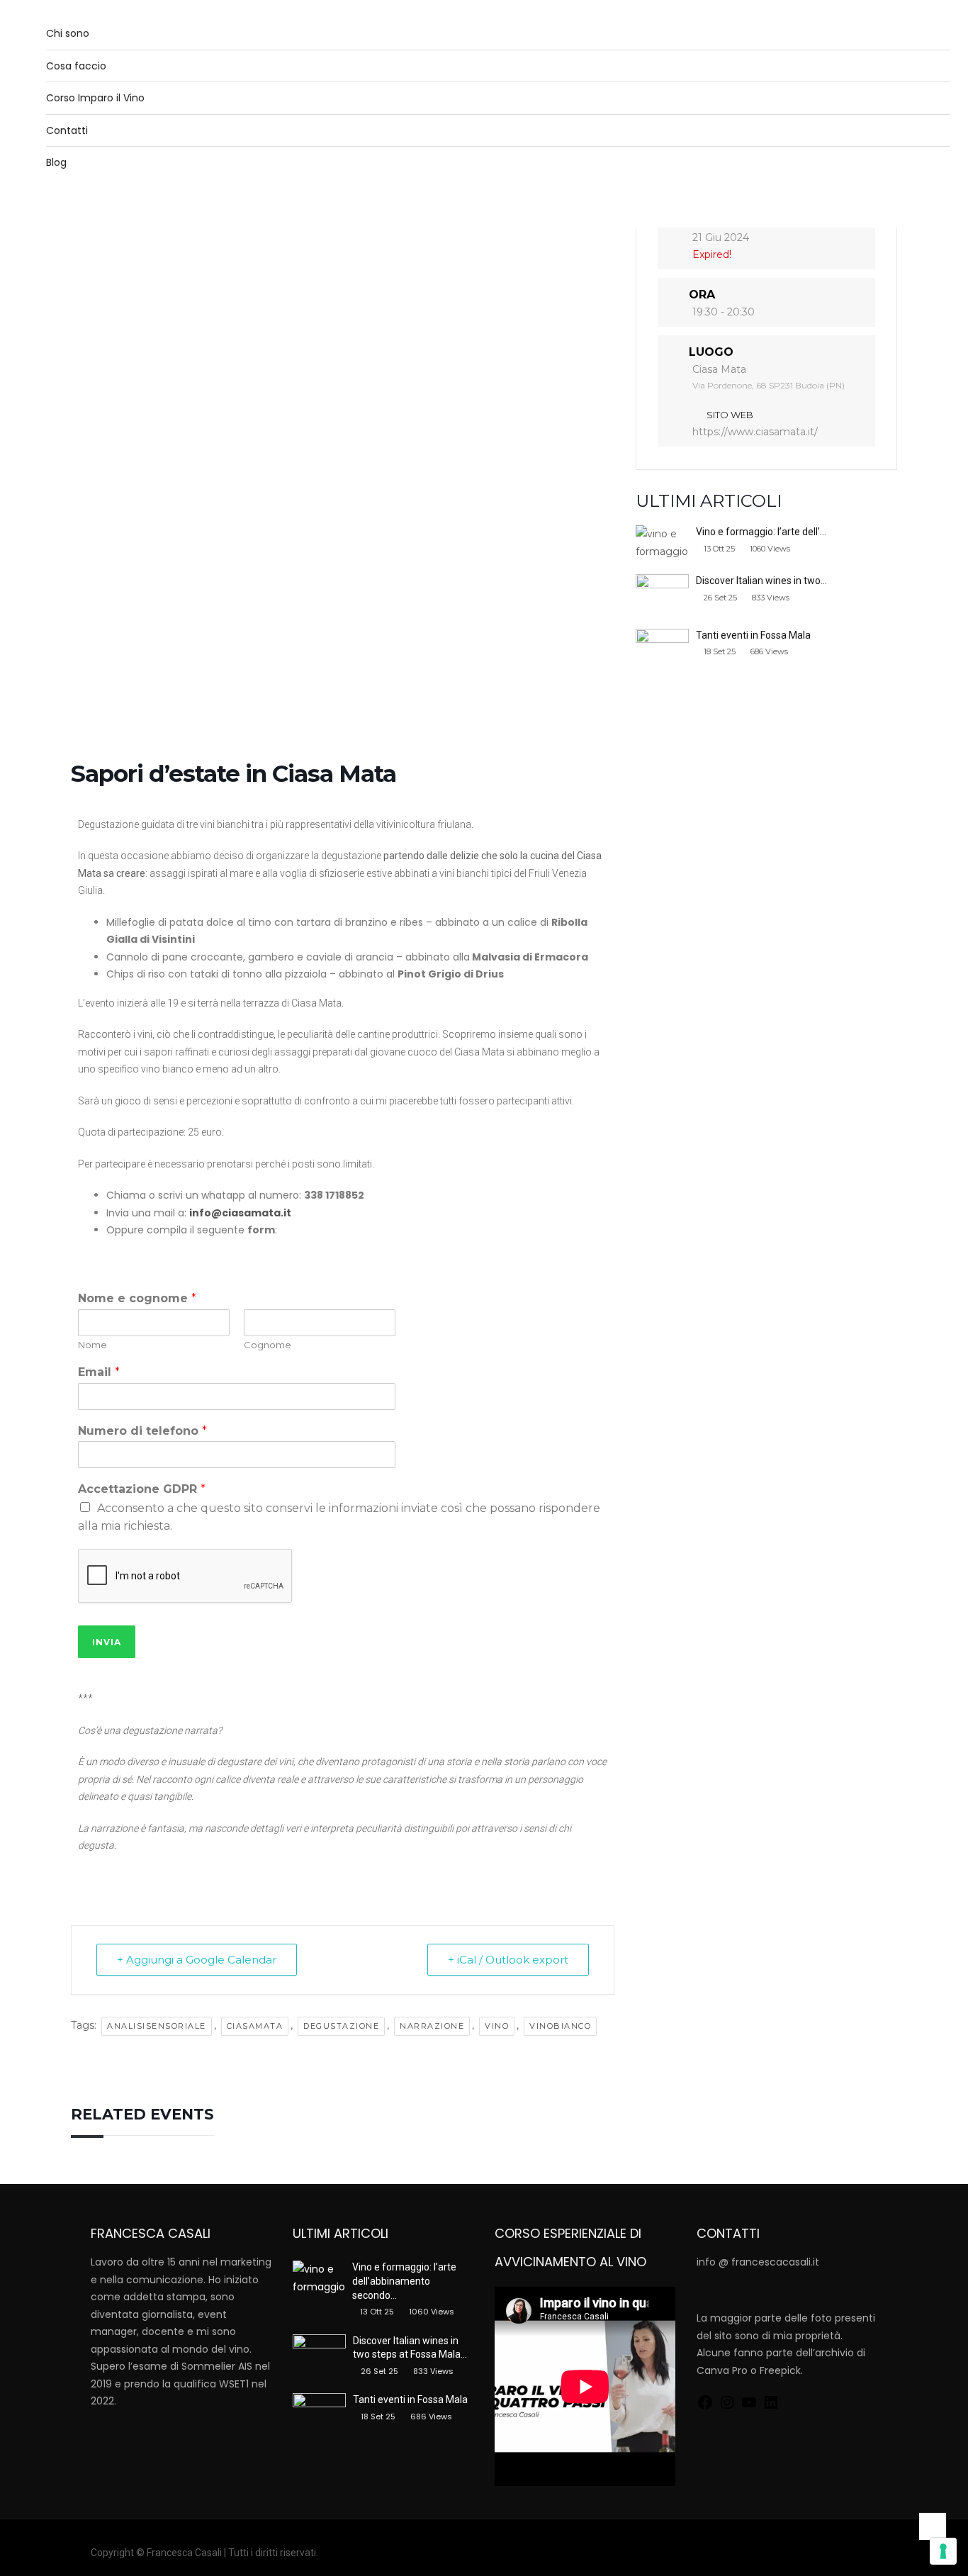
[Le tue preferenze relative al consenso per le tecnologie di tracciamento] (943, 2551)
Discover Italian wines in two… (761, 581)
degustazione (341, 2026)
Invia (107, 1642)
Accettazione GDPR (142, 1489)
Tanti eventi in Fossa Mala (753, 635)
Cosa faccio (76, 66)
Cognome (268, 1345)
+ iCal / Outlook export (508, 1960)
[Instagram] (727, 2401)
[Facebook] (705, 2401)
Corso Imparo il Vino (95, 98)
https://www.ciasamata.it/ (755, 432)
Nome (92, 1345)
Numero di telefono (142, 1431)
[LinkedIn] (771, 2401)
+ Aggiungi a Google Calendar (197, 1960)
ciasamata (255, 2026)
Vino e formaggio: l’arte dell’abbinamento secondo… (404, 2281)
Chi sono (68, 33)
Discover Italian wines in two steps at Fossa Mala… (410, 2348)
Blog (56, 162)
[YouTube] (749, 2401)
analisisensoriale (157, 2026)
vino (497, 2026)
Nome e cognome (137, 1298)
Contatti (67, 130)
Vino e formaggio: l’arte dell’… (761, 532)
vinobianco (560, 2026)
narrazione (432, 2026)
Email (99, 1372)
